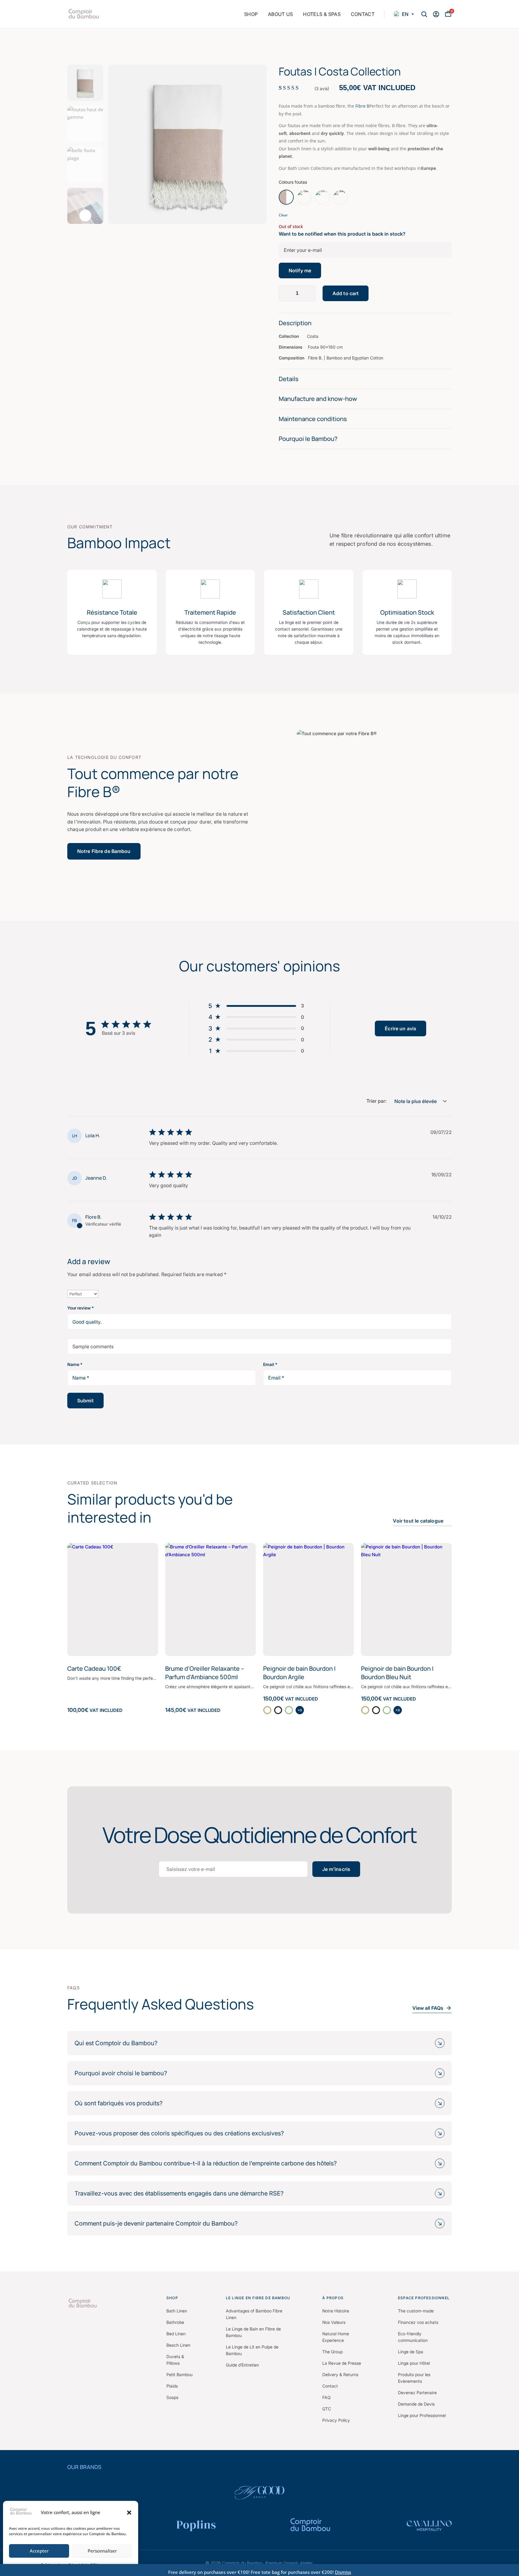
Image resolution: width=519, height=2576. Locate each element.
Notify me (300, 270)
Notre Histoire (336, 2311)
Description (295, 323)
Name (75, 1364)
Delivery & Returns (340, 2374)
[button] (129, 2513)
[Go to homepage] (112, 2303)
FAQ (326, 2397)
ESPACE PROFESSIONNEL (424, 2298)
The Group (332, 2352)
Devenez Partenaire (417, 2393)
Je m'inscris (336, 1869)
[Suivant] (85, 215)
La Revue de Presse (342, 2363)
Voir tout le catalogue (418, 1521)
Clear (283, 215)
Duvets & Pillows (175, 2360)
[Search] (424, 14)
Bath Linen (177, 2311)
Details (289, 379)
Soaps (172, 2397)
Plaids (172, 2386)
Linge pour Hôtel (414, 2363)
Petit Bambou (179, 2374)
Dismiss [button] (343, 2572)
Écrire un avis (401, 1028)
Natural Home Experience (336, 2337)
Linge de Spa (411, 2352)
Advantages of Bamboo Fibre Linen (254, 2314)
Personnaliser (102, 2551)
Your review (80, 1308)
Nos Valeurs (334, 2322)
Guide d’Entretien (242, 2365)
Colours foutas (293, 182)
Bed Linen (176, 2334)
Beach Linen (178, 2345)
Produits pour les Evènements (414, 2378)
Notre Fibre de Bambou (104, 851)
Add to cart (346, 293)
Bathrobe (175, 2322)
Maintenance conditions (313, 419)
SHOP (172, 2298)
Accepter (39, 2551)
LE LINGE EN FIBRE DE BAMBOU (258, 2298)
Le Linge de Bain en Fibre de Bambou (253, 2332)
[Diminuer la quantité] (285, 293)
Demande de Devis (416, 2404)
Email (270, 1364)
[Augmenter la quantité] (309, 293)
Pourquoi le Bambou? (308, 439)
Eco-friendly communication (413, 2337)
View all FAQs (428, 2008)
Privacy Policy (336, 2420)
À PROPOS (333, 2298)
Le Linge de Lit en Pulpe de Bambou (252, 2350)
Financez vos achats (418, 2322)
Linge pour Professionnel (422, 2415)
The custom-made (416, 2311)
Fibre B (362, 106)
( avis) (322, 89)
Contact (330, 2386)
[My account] (436, 14)
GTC (327, 2409)
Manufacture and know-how (318, 399)
